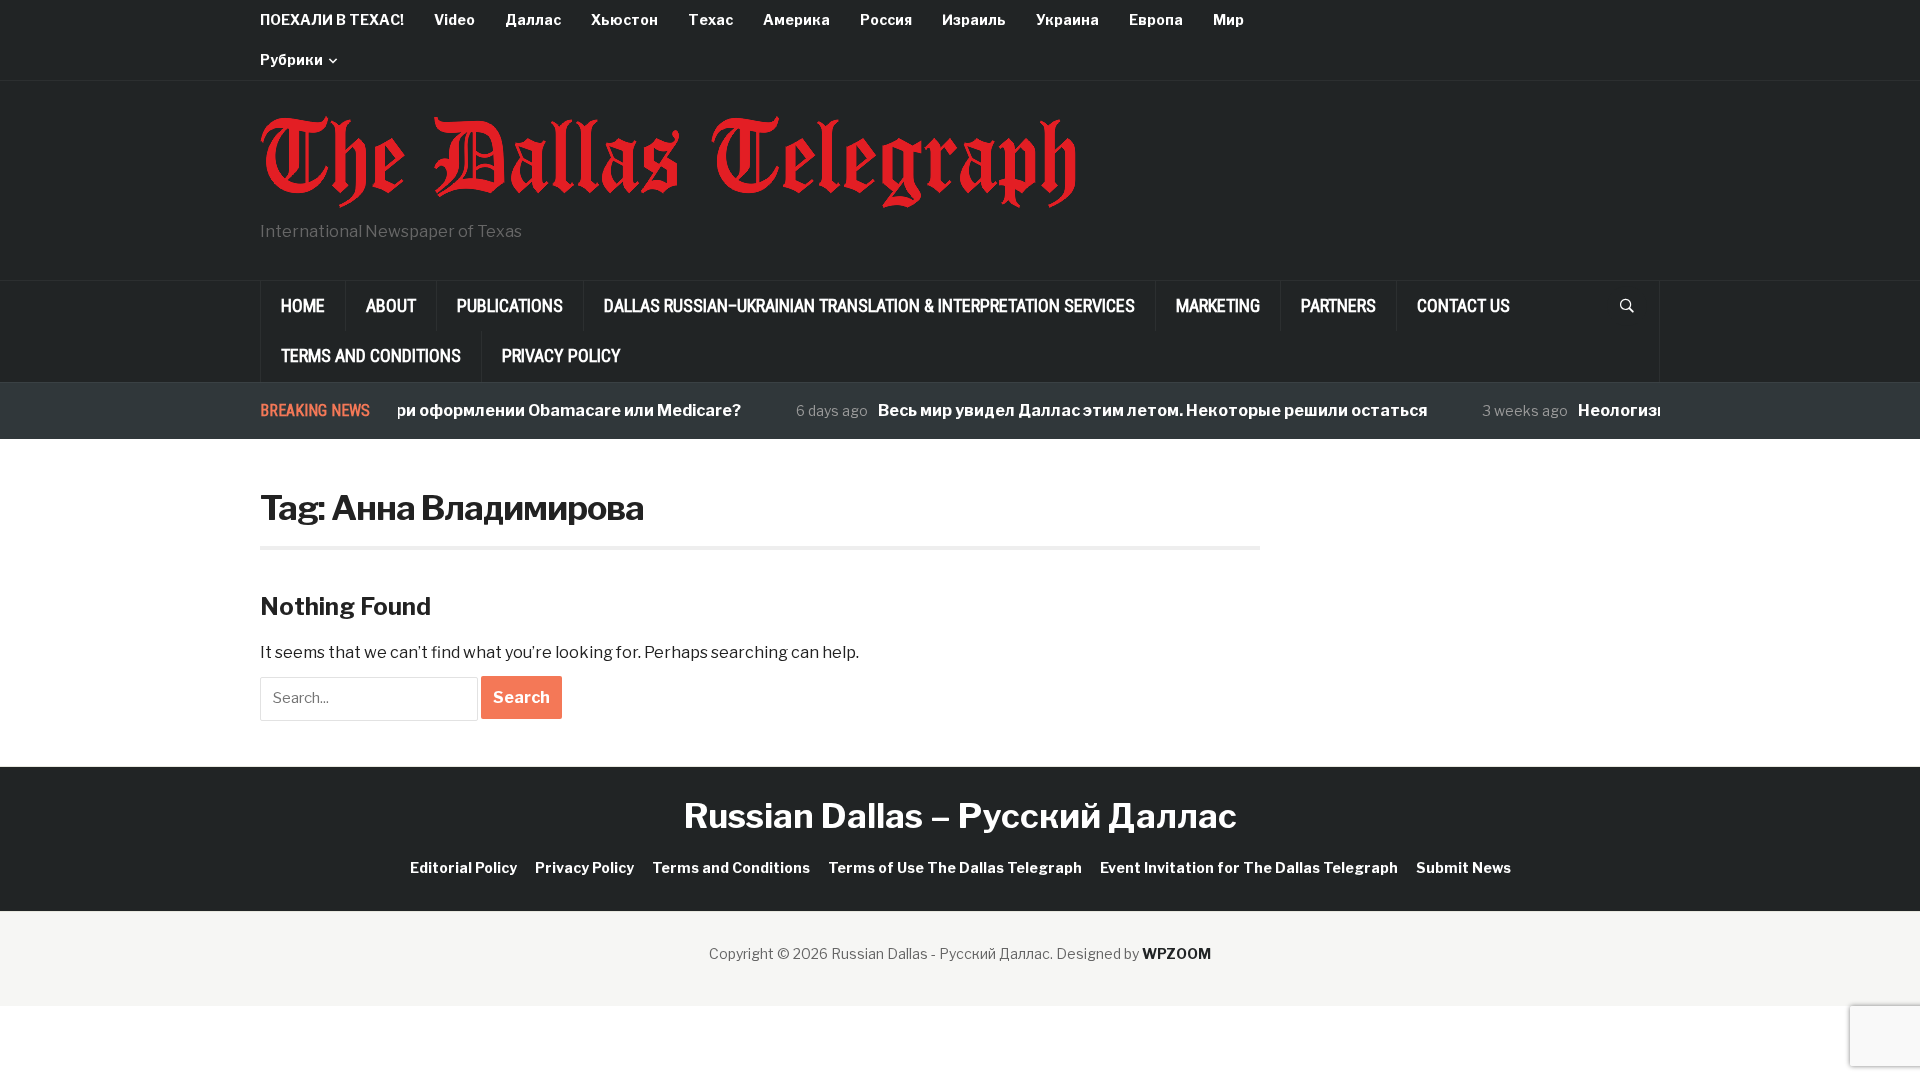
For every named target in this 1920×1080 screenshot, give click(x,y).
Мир (1228, 19)
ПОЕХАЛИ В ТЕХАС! (332, 19)
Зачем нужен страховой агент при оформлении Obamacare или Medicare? (421, 410)
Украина (1067, 19)
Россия (886, 19)
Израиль (974, 19)
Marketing (1218, 305)
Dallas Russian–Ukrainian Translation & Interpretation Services (869, 305)
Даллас (533, 19)
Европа (1156, 19)
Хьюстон (624, 19)
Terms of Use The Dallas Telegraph (955, 867)
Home (303, 305)
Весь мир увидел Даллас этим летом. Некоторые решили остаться (1138, 410)
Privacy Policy (561, 355)
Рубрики (291, 59)
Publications (510, 305)
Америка (796, 19)
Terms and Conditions (371, 355)
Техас (710, 19)
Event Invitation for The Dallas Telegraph (1249, 867)
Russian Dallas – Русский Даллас (960, 815)
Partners (1338, 305)
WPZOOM (1176, 953)
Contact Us (1463, 305)
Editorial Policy (463, 867)
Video (454, 19)
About (391, 305)
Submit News (1463, 867)
